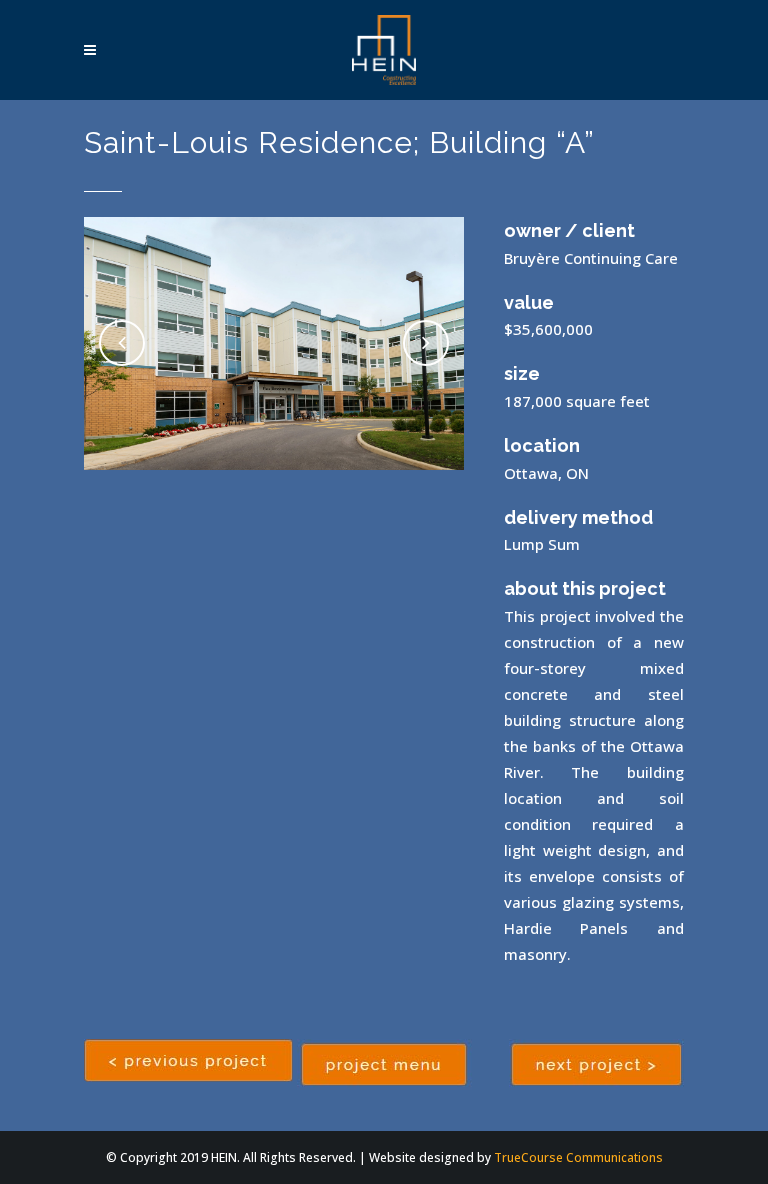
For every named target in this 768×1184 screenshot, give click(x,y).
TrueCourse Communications (578, 1157)
